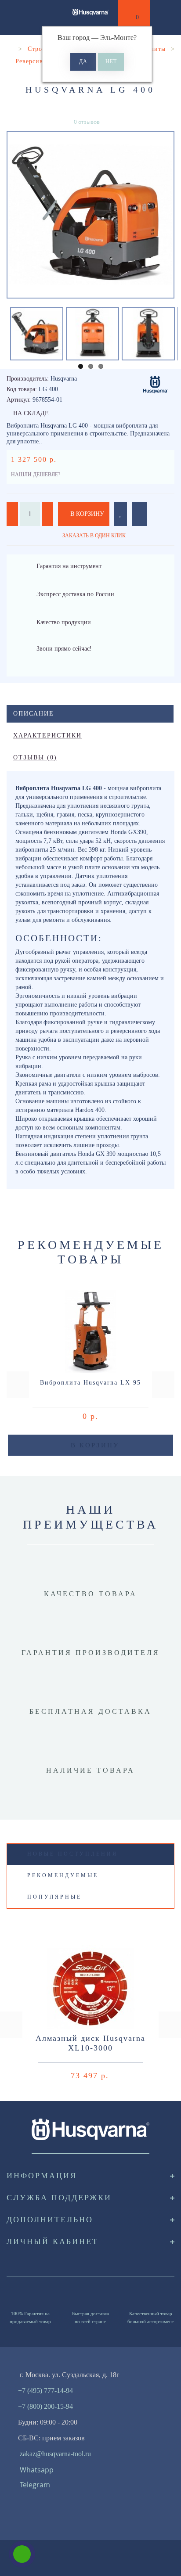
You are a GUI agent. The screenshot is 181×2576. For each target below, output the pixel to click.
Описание (34, 714)
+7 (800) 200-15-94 (45, 2406)
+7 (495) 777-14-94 (45, 2391)
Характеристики (47, 736)
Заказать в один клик (94, 536)
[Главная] (10, 49)
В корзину (86, 514)
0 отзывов (87, 122)
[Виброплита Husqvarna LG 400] (90, 215)
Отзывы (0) (35, 757)
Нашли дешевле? (36, 475)
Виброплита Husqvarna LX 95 (90, 1383)
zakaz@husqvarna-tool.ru (55, 2454)
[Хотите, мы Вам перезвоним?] (22, 2554)
